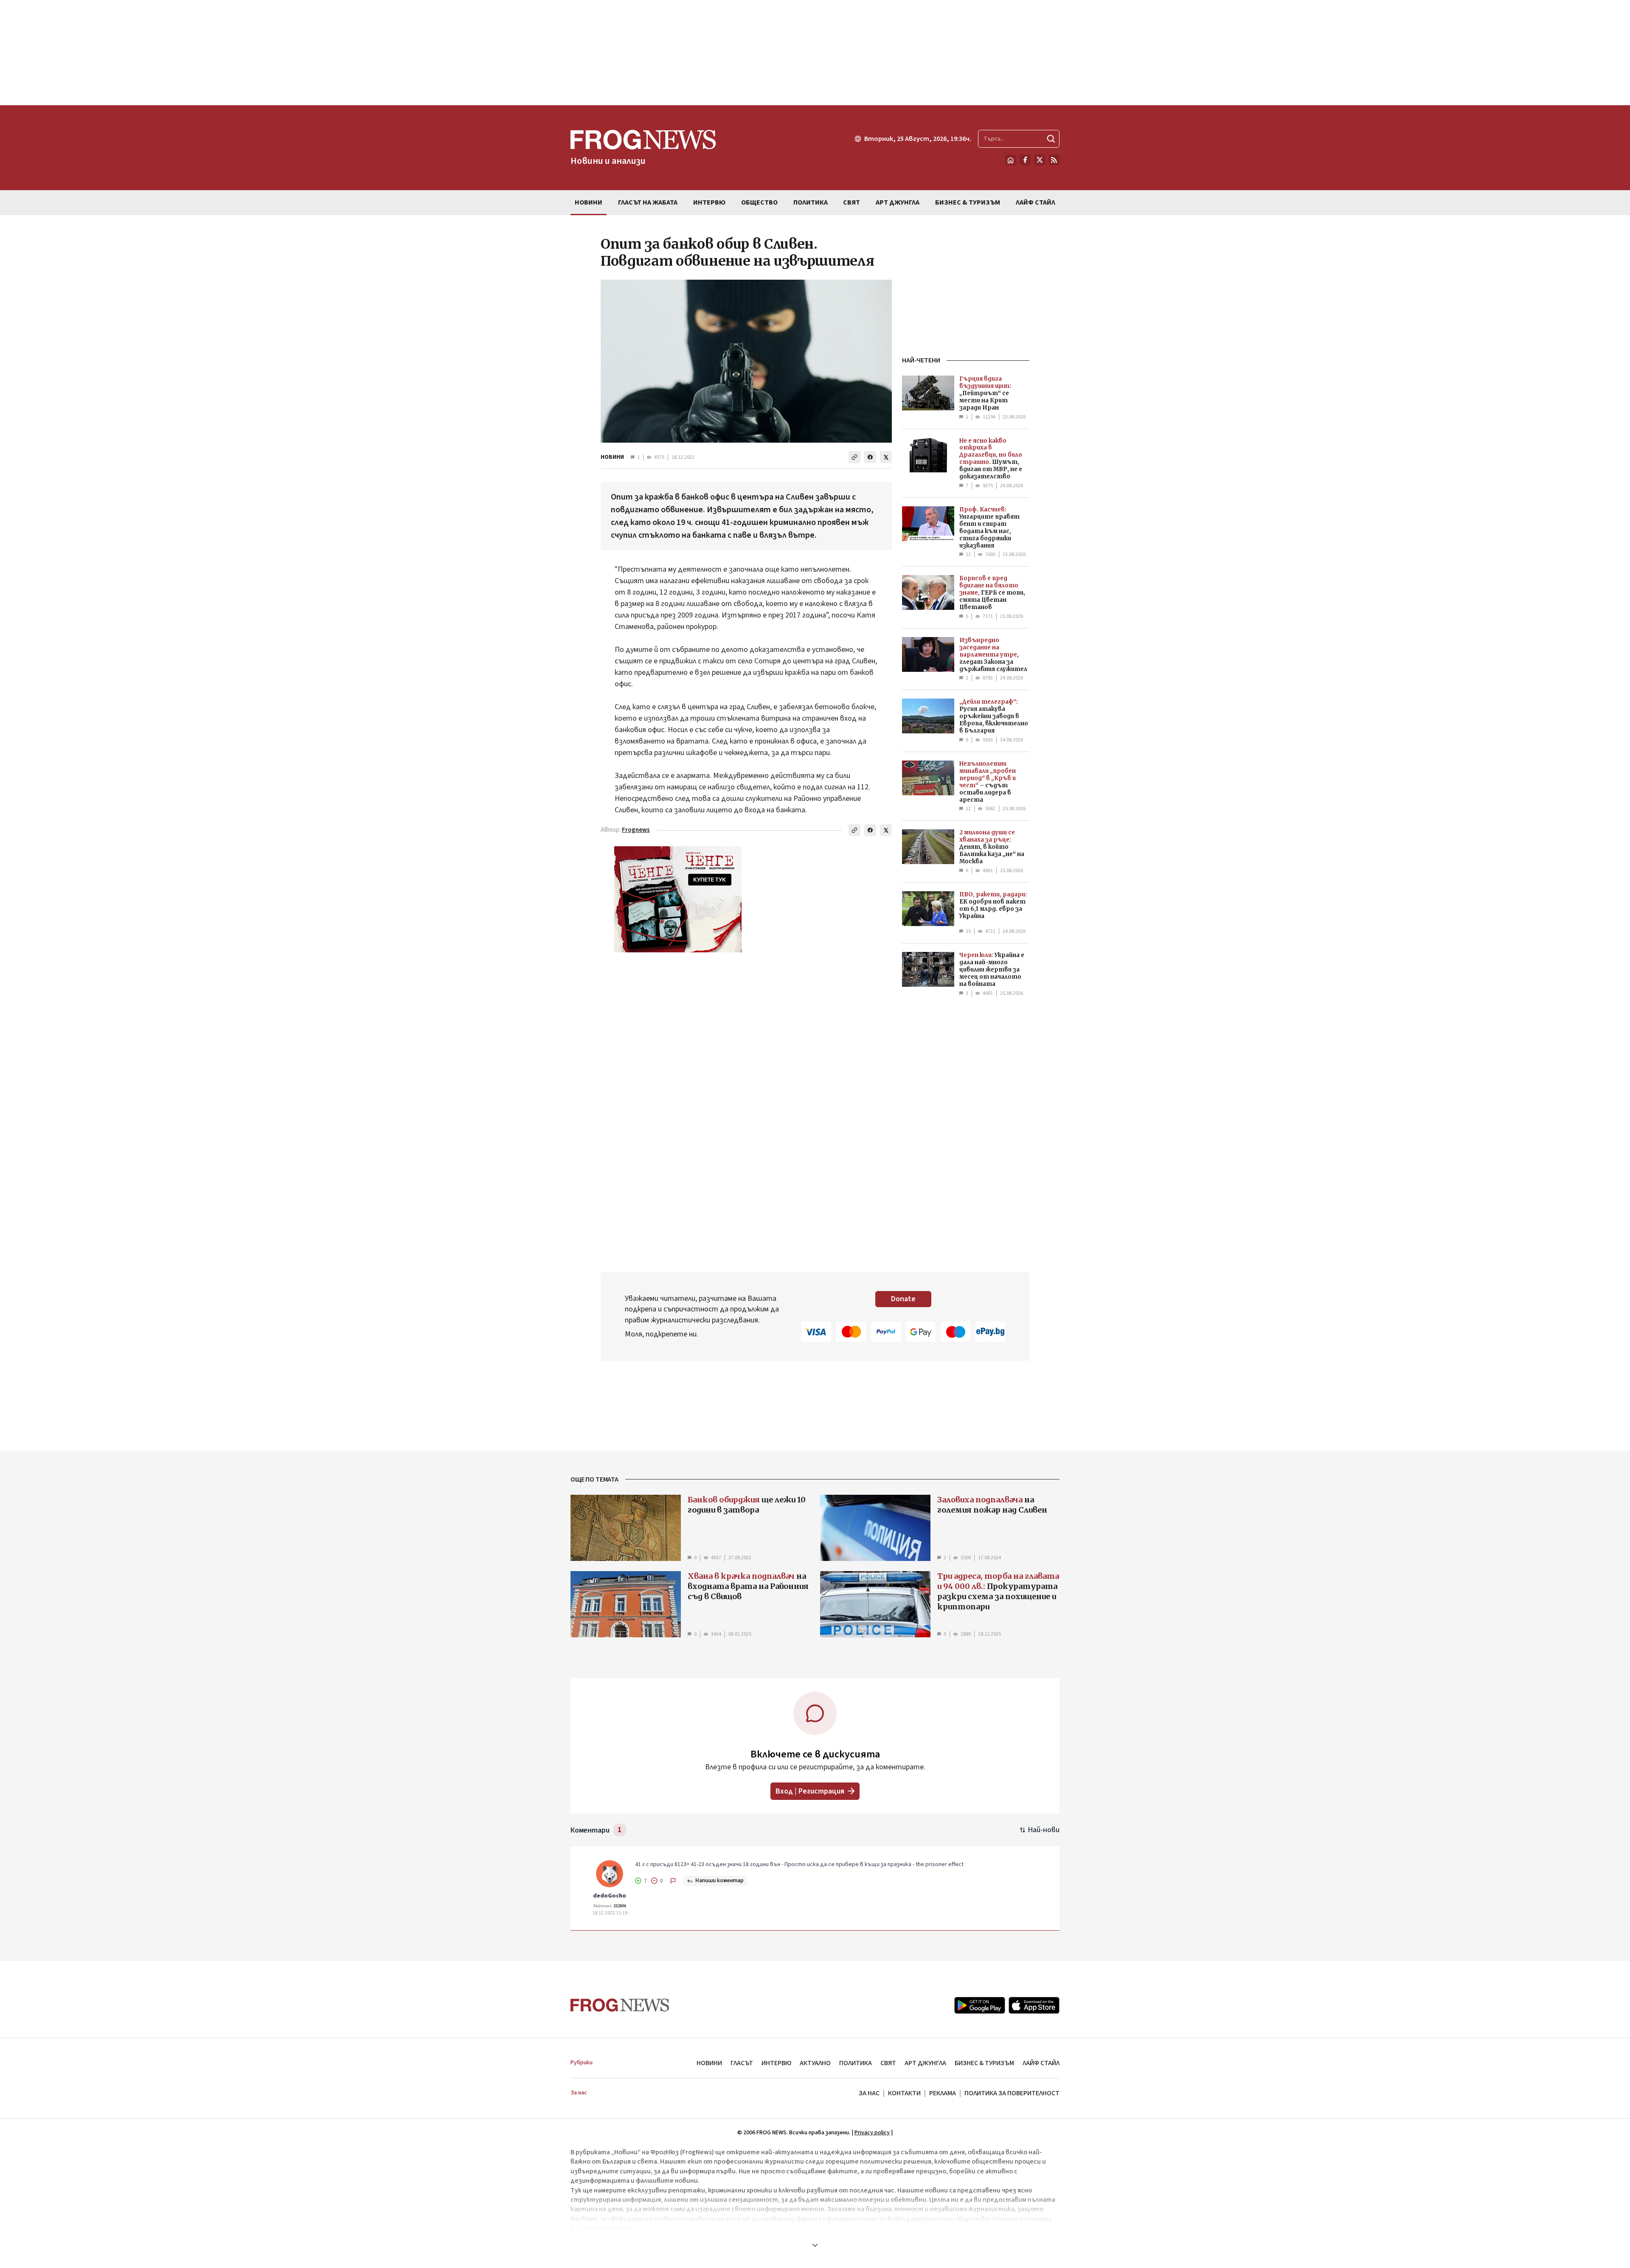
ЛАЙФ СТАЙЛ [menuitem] (1036, 202)
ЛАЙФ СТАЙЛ (1041, 2063)
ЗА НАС (869, 2093)
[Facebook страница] (1025, 160)
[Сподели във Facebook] (870, 457)
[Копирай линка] (854, 457)
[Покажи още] (815, 2245)
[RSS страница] (1054, 160)
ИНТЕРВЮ (776, 2063)
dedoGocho (610, 1896)
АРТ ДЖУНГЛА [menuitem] (898, 202)
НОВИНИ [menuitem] (589, 202)
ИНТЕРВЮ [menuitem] (709, 202)
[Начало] (1011, 160)
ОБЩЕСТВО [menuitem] (759, 202)
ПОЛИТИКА (856, 2063)
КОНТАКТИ (904, 2093)
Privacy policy (872, 2133)
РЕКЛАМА (943, 2093)
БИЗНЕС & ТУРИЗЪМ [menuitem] (968, 202)
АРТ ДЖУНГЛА (925, 2063)
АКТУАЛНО (815, 2063)
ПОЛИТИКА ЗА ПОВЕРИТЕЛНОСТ (1012, 2093)
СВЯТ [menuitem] (852, 202)
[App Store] (1034, 2005)
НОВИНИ (612, 457)
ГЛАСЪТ (742, 2063)
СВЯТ (888, 2063)
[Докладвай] (673, 1881)
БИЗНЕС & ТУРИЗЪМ (984, 2063)
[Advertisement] (815, 53)
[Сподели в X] (886, 457)
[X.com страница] (1040, 160)
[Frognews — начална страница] (620, 2005)
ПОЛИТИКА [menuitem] (811, 202)
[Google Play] (980, 2005)
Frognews (636, 830)
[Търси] (1051, 139)
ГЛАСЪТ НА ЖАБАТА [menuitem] (648, 202)
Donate (903, 1299)
